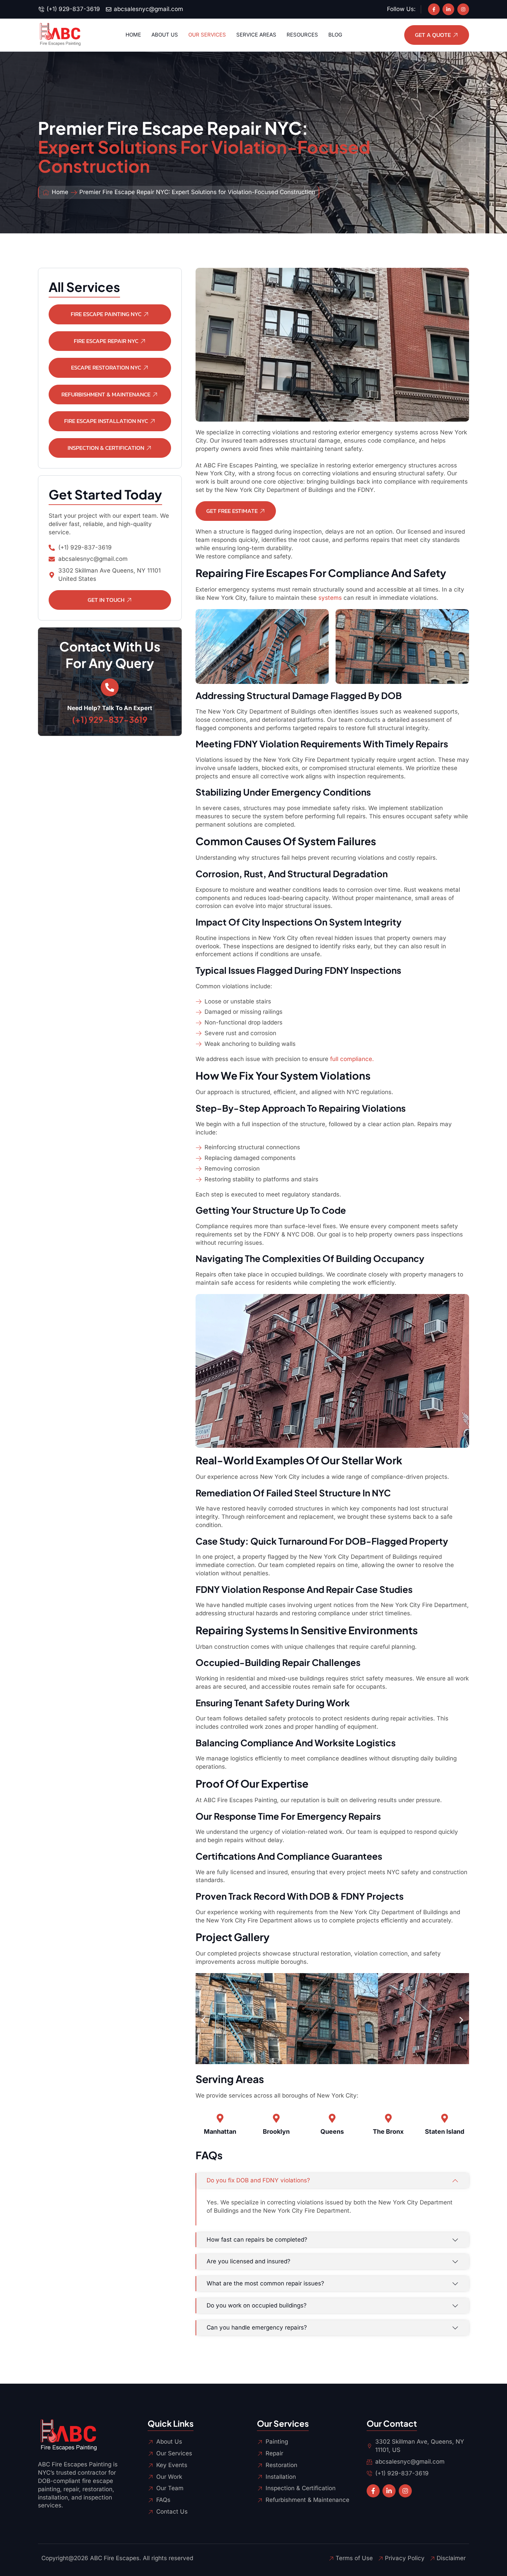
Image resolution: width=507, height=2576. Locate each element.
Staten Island (445, 2131)
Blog (335, 35)
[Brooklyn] (276, 2118)
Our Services (207, 35)
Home (133, 35)
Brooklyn (276, 2131)
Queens (332, 2131)
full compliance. (352, 1059)
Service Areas (256, 35)
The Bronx (388, 2131)
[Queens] (332, 2118)
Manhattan (220, 2131)
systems (330, 598)
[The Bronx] (388, 2118)
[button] (203, 2020)
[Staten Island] (445, 2118)
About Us (165, 35)
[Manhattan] (220, 2118)
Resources (302, 35)
